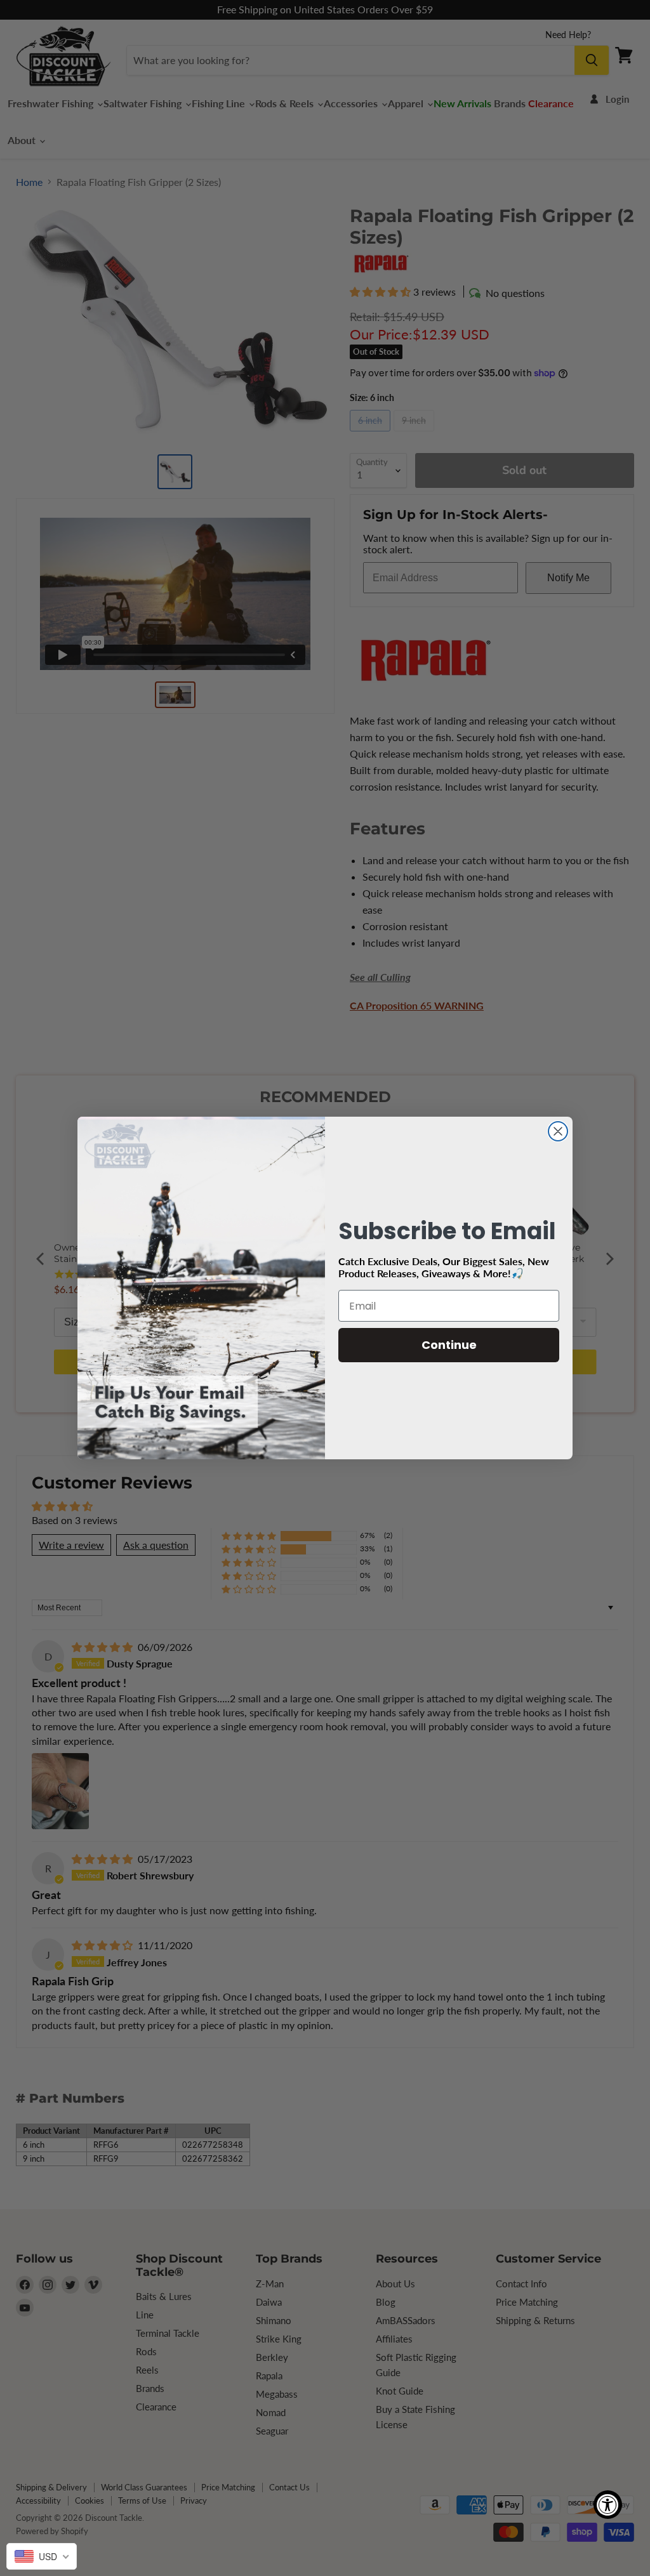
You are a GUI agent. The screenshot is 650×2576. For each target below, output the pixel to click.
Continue (449, 1345)
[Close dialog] (558, 1131)
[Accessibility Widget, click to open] (608, 2505)
